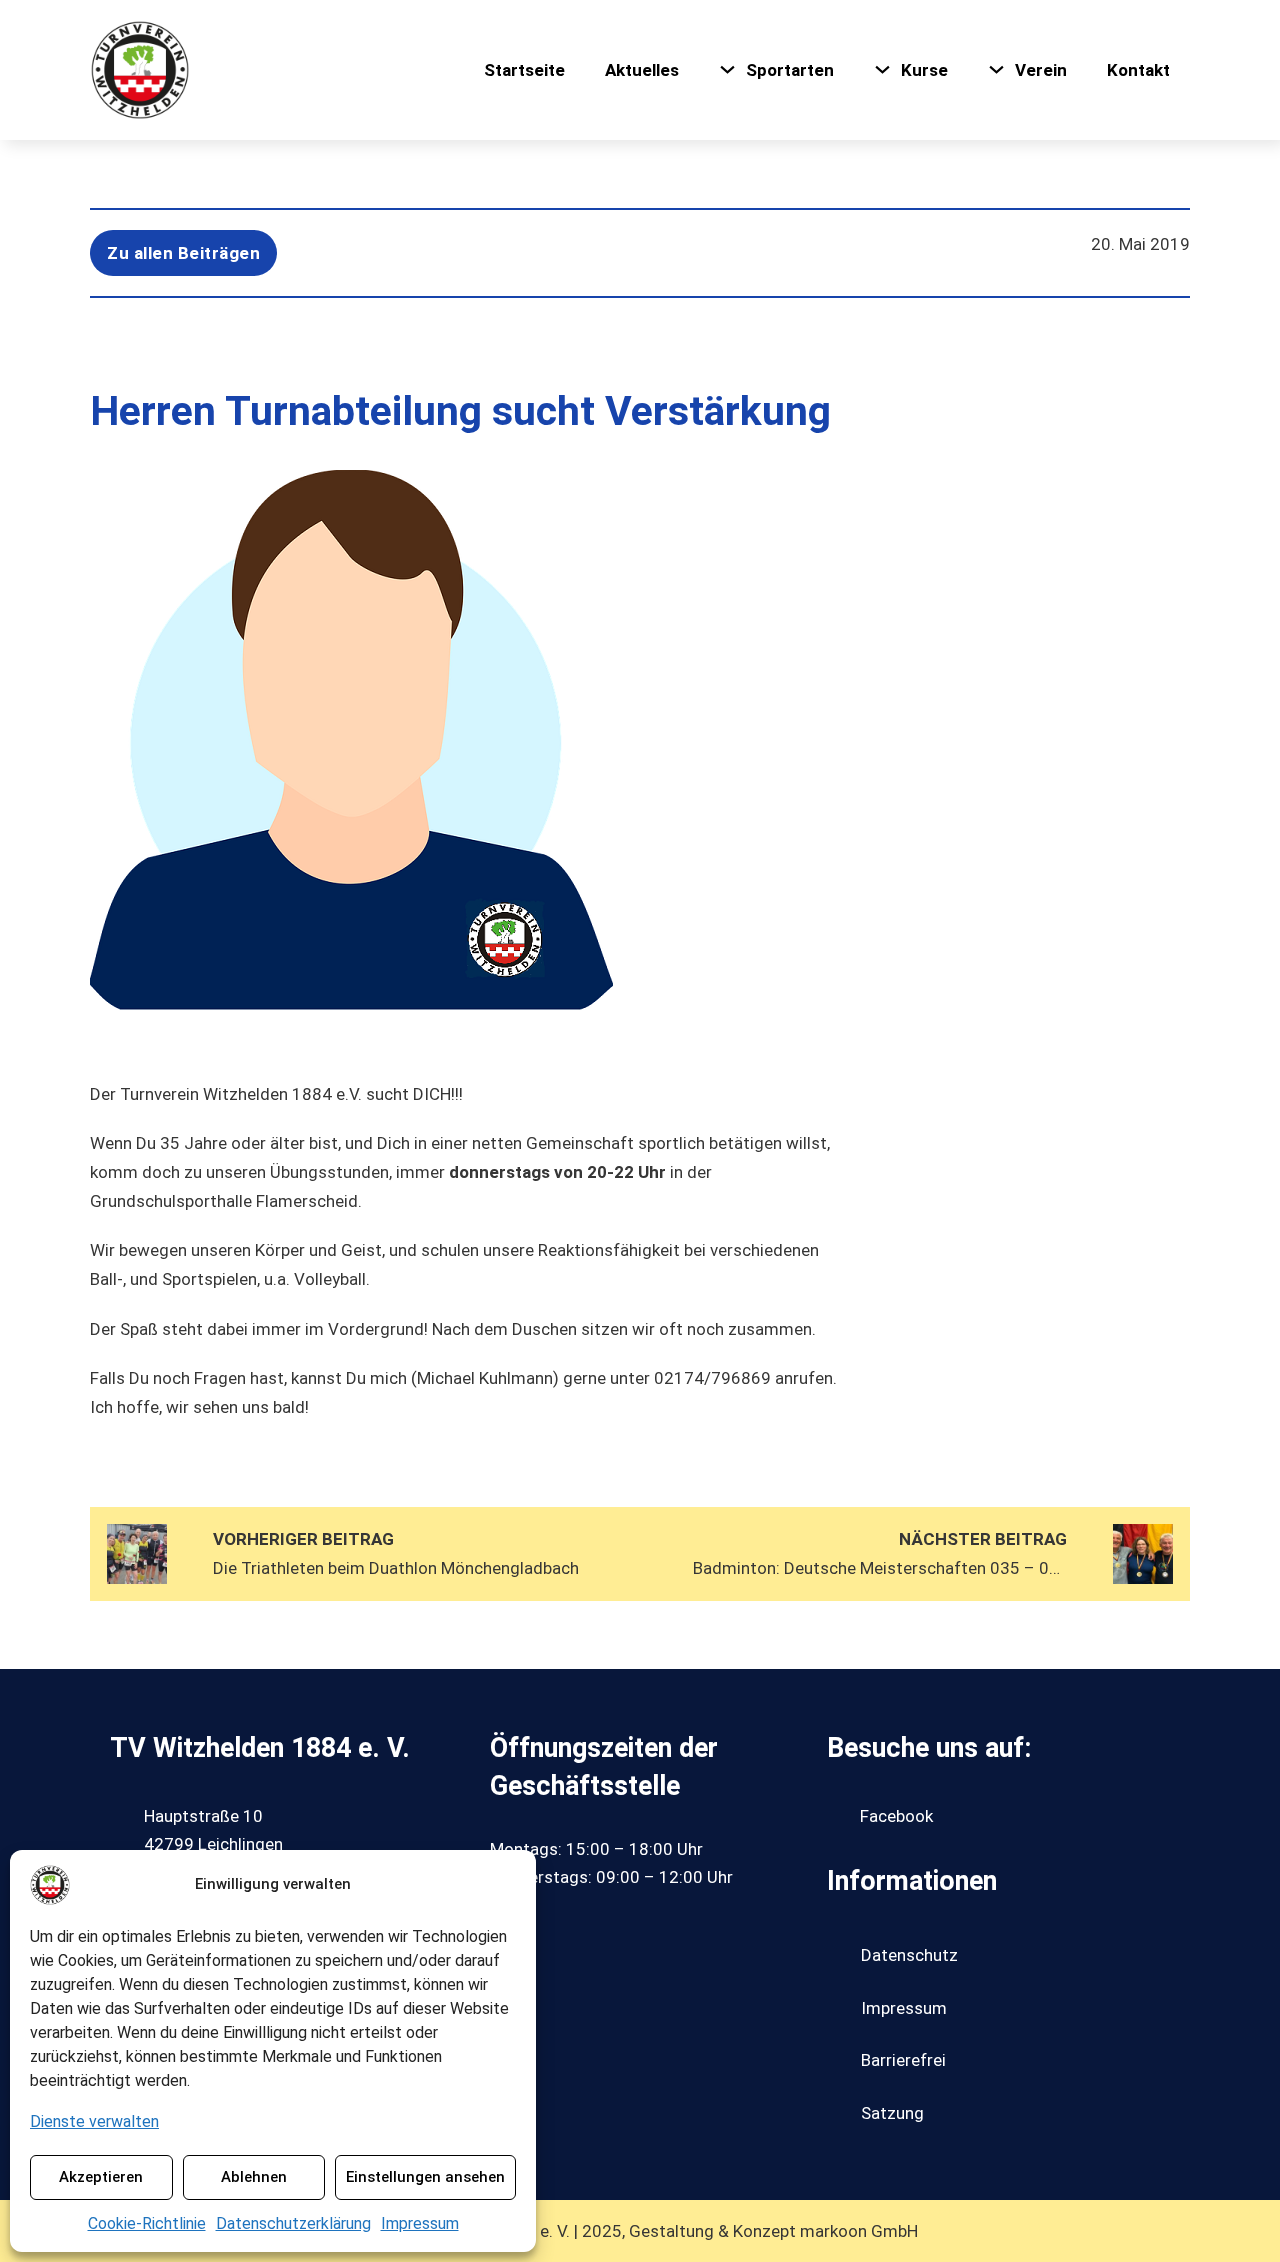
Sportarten (790, 70)
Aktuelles (642, 70)
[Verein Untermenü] (996, 69)
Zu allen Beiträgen (183, 253)
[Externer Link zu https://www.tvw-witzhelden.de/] (140, 70)
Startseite (524, 70)
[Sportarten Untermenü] (727, 69)
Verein (1041, 70)
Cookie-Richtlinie (147, 2223)
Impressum (420, 2223)
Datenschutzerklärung (293, 2223)
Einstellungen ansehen (425, 2177)
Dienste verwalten (94, 2121)
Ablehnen (254, 2177)
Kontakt (1138, 70)
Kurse (924, 70)
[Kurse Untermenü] (882, 69)
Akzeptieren (101, 2177)
